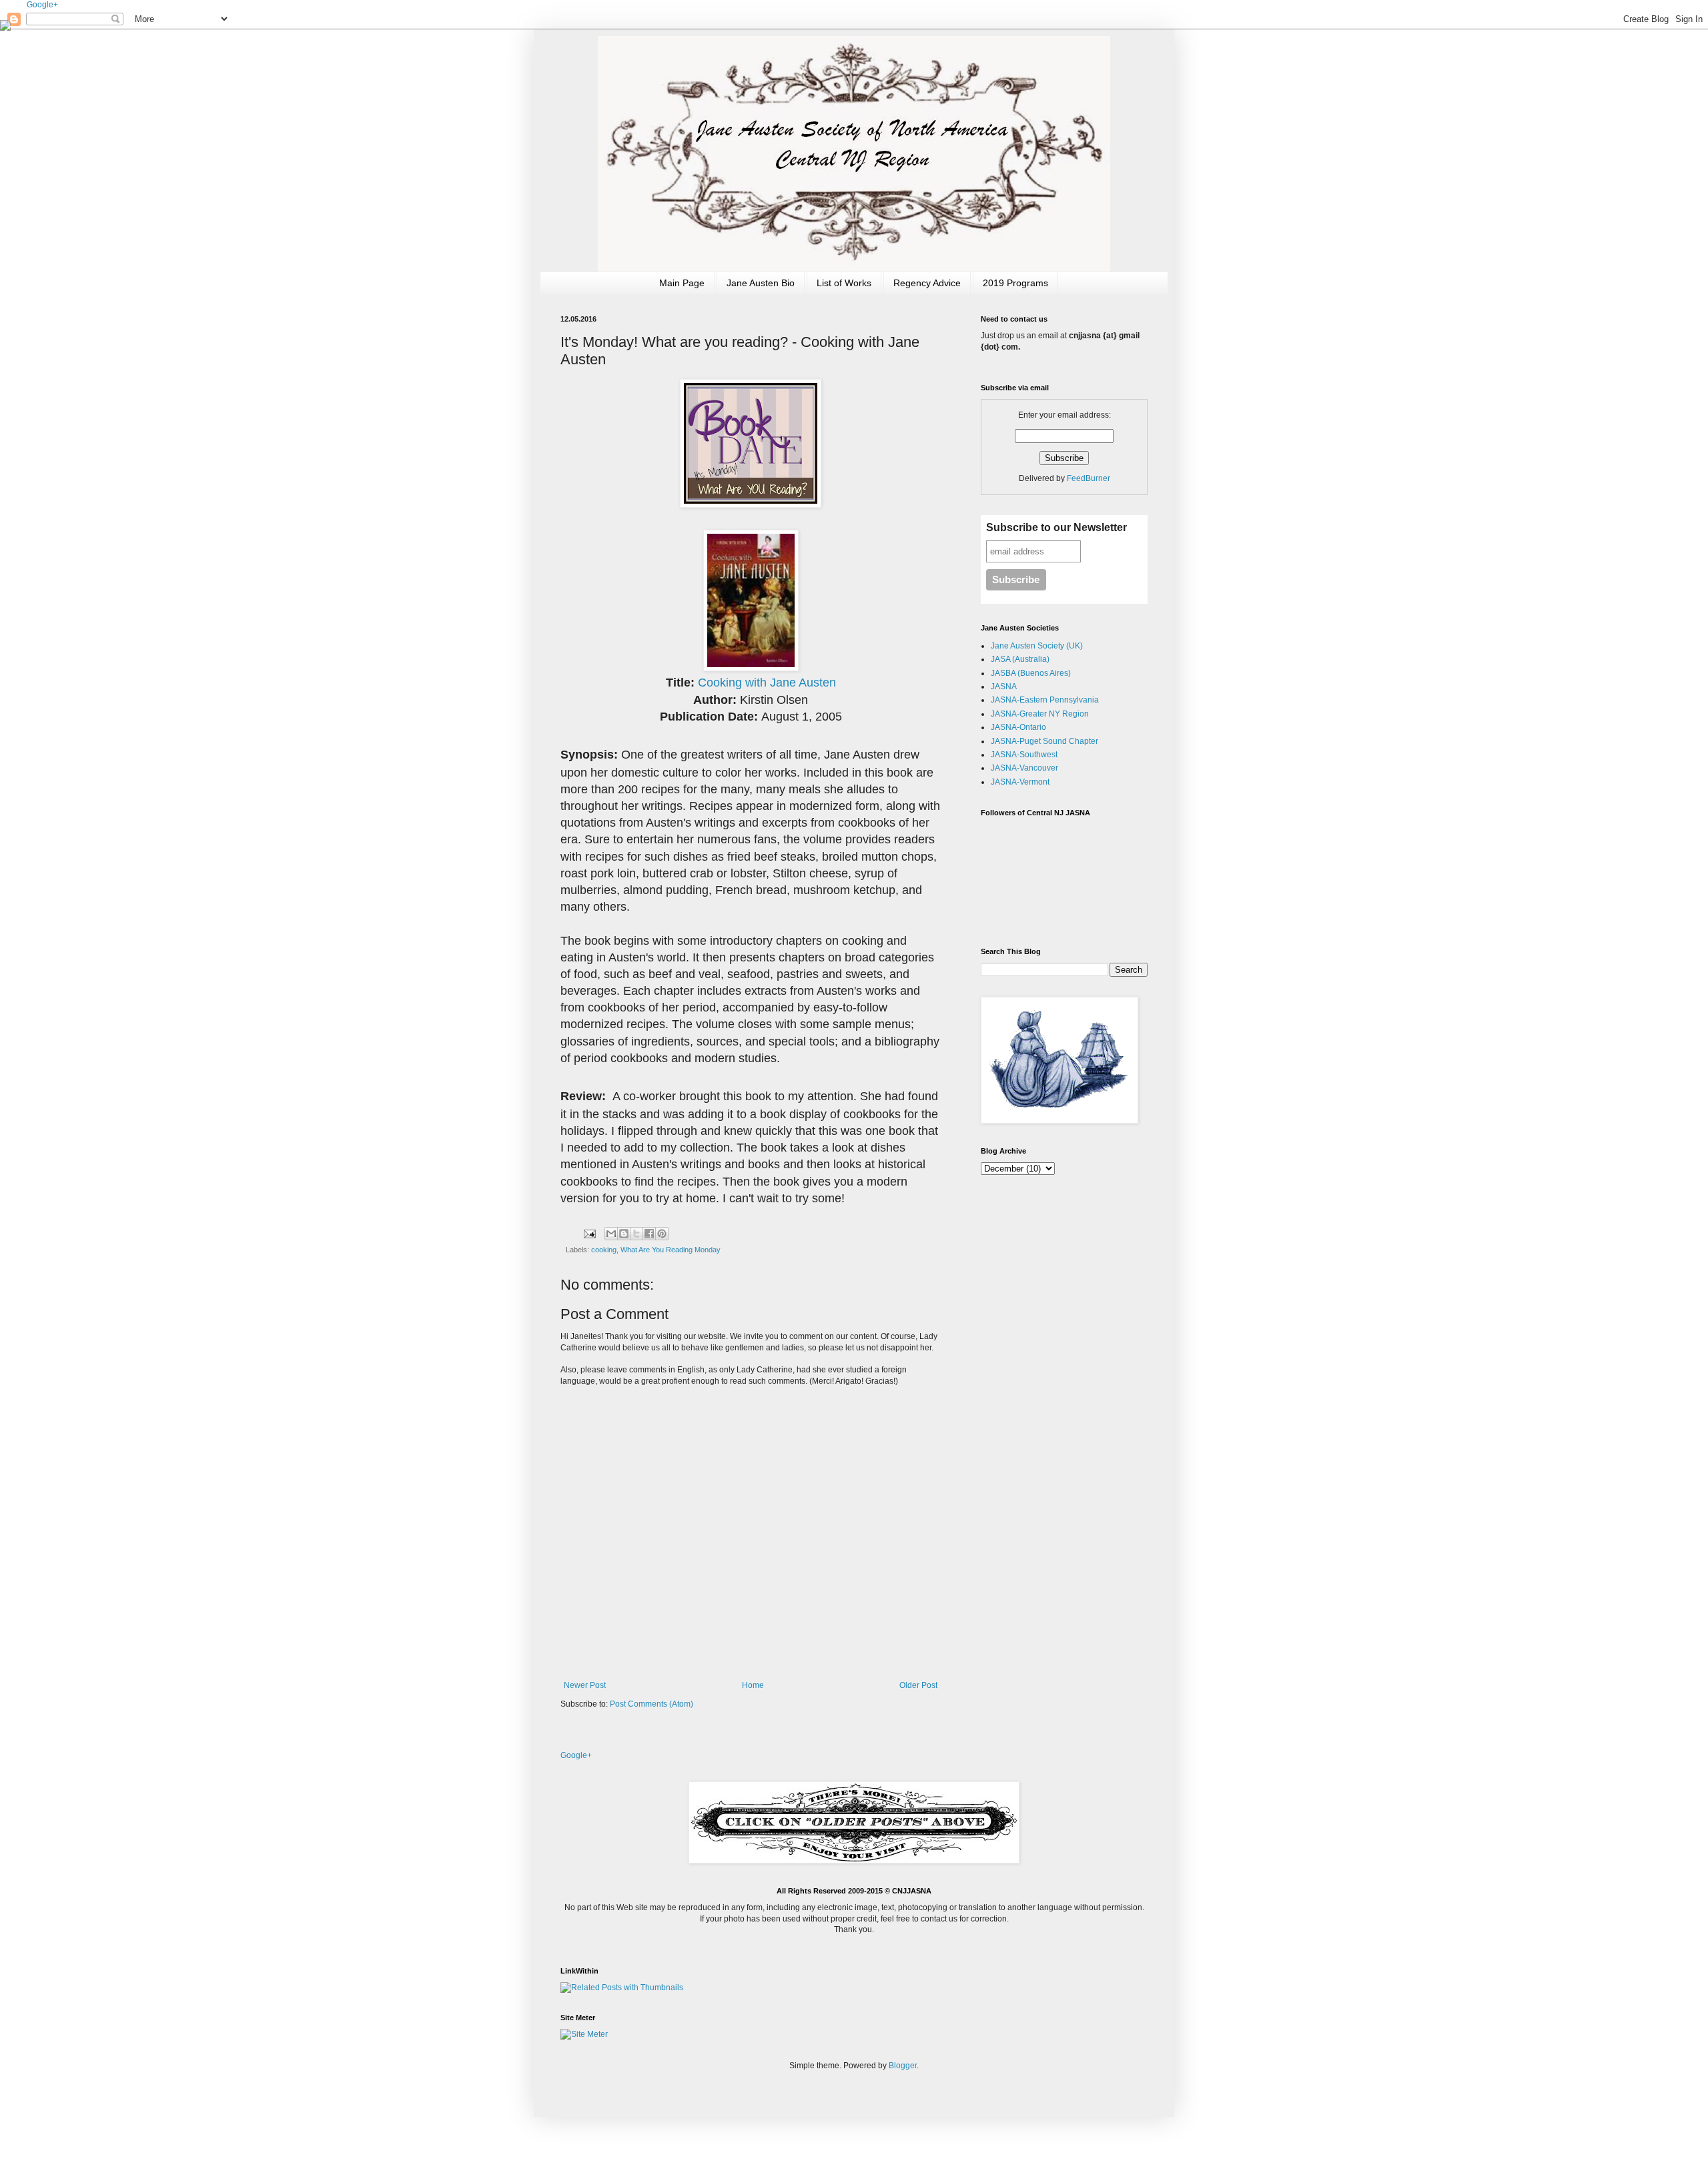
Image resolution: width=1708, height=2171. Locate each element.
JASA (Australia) (1020, 659)
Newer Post (585, 1685)
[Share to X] (636, 1234)
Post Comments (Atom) (652, 1704)
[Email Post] (589, 1233)
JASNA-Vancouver (1024, 768)
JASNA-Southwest (1024, 755)
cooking (604, 1250)
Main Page (682, 283)
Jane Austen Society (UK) (1037, 646)
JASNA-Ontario (1018, 727)
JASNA (1004, 687)
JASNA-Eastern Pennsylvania (1045, 700)
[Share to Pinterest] (662, 1234)
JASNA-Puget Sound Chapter (1044, 741)
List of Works (844, 283)
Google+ (42, 5)
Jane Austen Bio (761, 283)
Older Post (918, 1685)
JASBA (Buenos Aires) (1031, 673)
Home (753, 1685)
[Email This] (611, 1234)
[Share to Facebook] (649, 1234)
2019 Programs (1015, 283)
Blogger (903, 2066)
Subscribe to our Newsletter (1056, 527)
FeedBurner (1089, 478)
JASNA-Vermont (1020, 782)
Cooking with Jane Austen (767, 683)
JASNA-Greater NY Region (1040, 714)
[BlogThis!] (624, 1234)
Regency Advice (927, 283)
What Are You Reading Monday (671, 1250)
